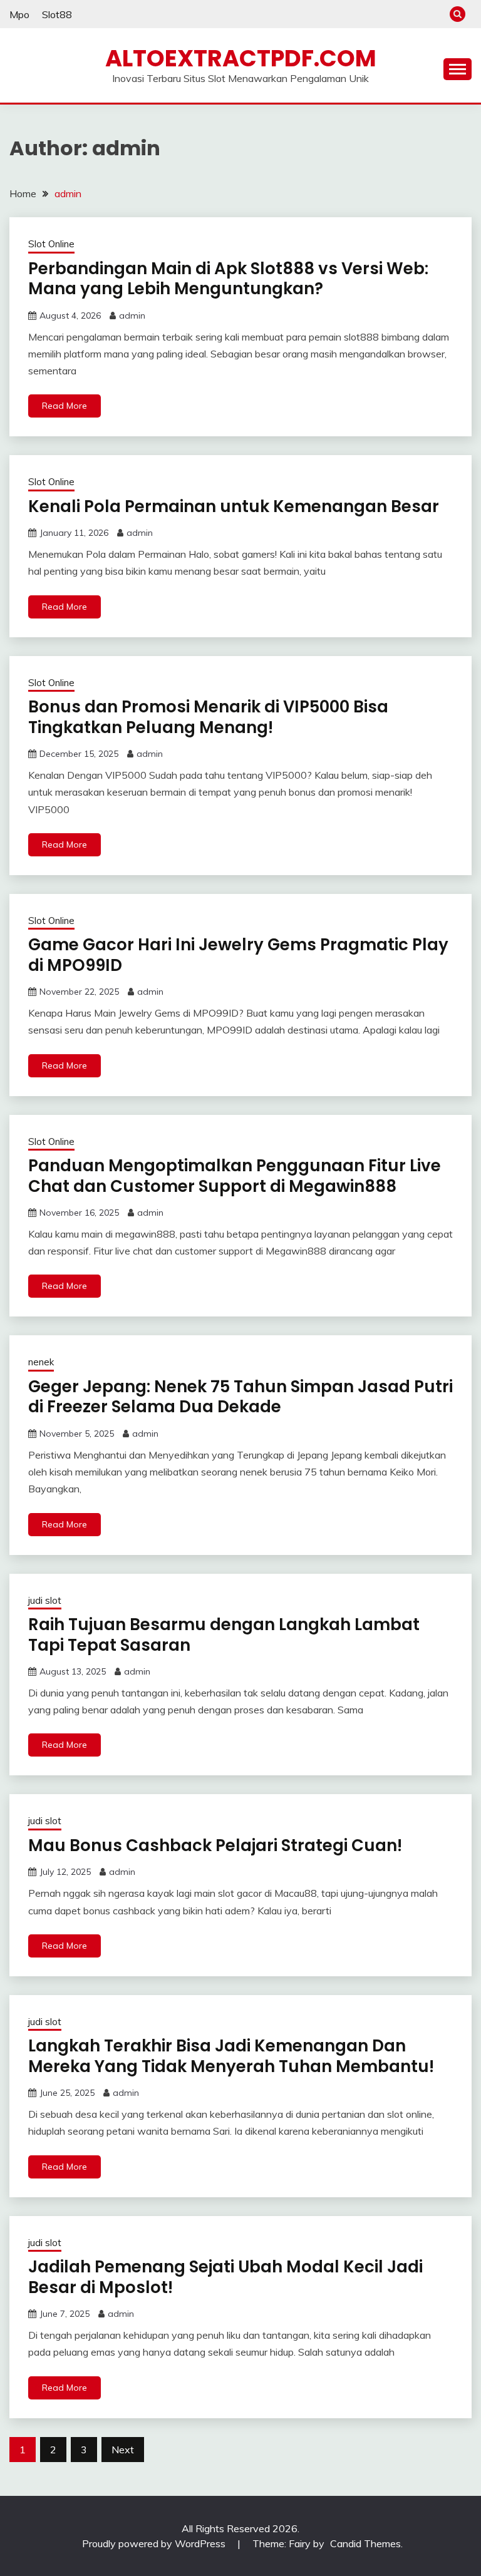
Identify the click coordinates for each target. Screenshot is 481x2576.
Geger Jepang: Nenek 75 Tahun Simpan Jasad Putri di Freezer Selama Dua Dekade (240, 1397)
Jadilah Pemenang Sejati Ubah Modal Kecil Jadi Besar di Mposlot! (225, 2277)
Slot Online (51, 244)
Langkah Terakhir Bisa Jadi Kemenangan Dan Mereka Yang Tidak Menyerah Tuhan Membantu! (231, 2056)
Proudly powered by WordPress (155, 2543)
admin (132, 316)
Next (123, 2450)
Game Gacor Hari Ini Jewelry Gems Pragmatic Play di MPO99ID (238, 955)
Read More (65, 406)
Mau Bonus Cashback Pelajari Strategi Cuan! (215, 1845)
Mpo (19, 14)
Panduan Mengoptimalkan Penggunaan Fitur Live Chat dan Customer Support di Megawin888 (235, 1176)
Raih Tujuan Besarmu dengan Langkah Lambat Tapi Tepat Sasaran (224, 1635)
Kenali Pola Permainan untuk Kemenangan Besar (234, 506)
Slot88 (57, 14)
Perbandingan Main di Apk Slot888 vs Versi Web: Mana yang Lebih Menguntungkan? (228, 279)
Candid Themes (365, 2543)
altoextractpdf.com (241, 58)
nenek (41, 1362)
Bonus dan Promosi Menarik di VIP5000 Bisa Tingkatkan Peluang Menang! (208, 717)
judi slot (45, 1600)
